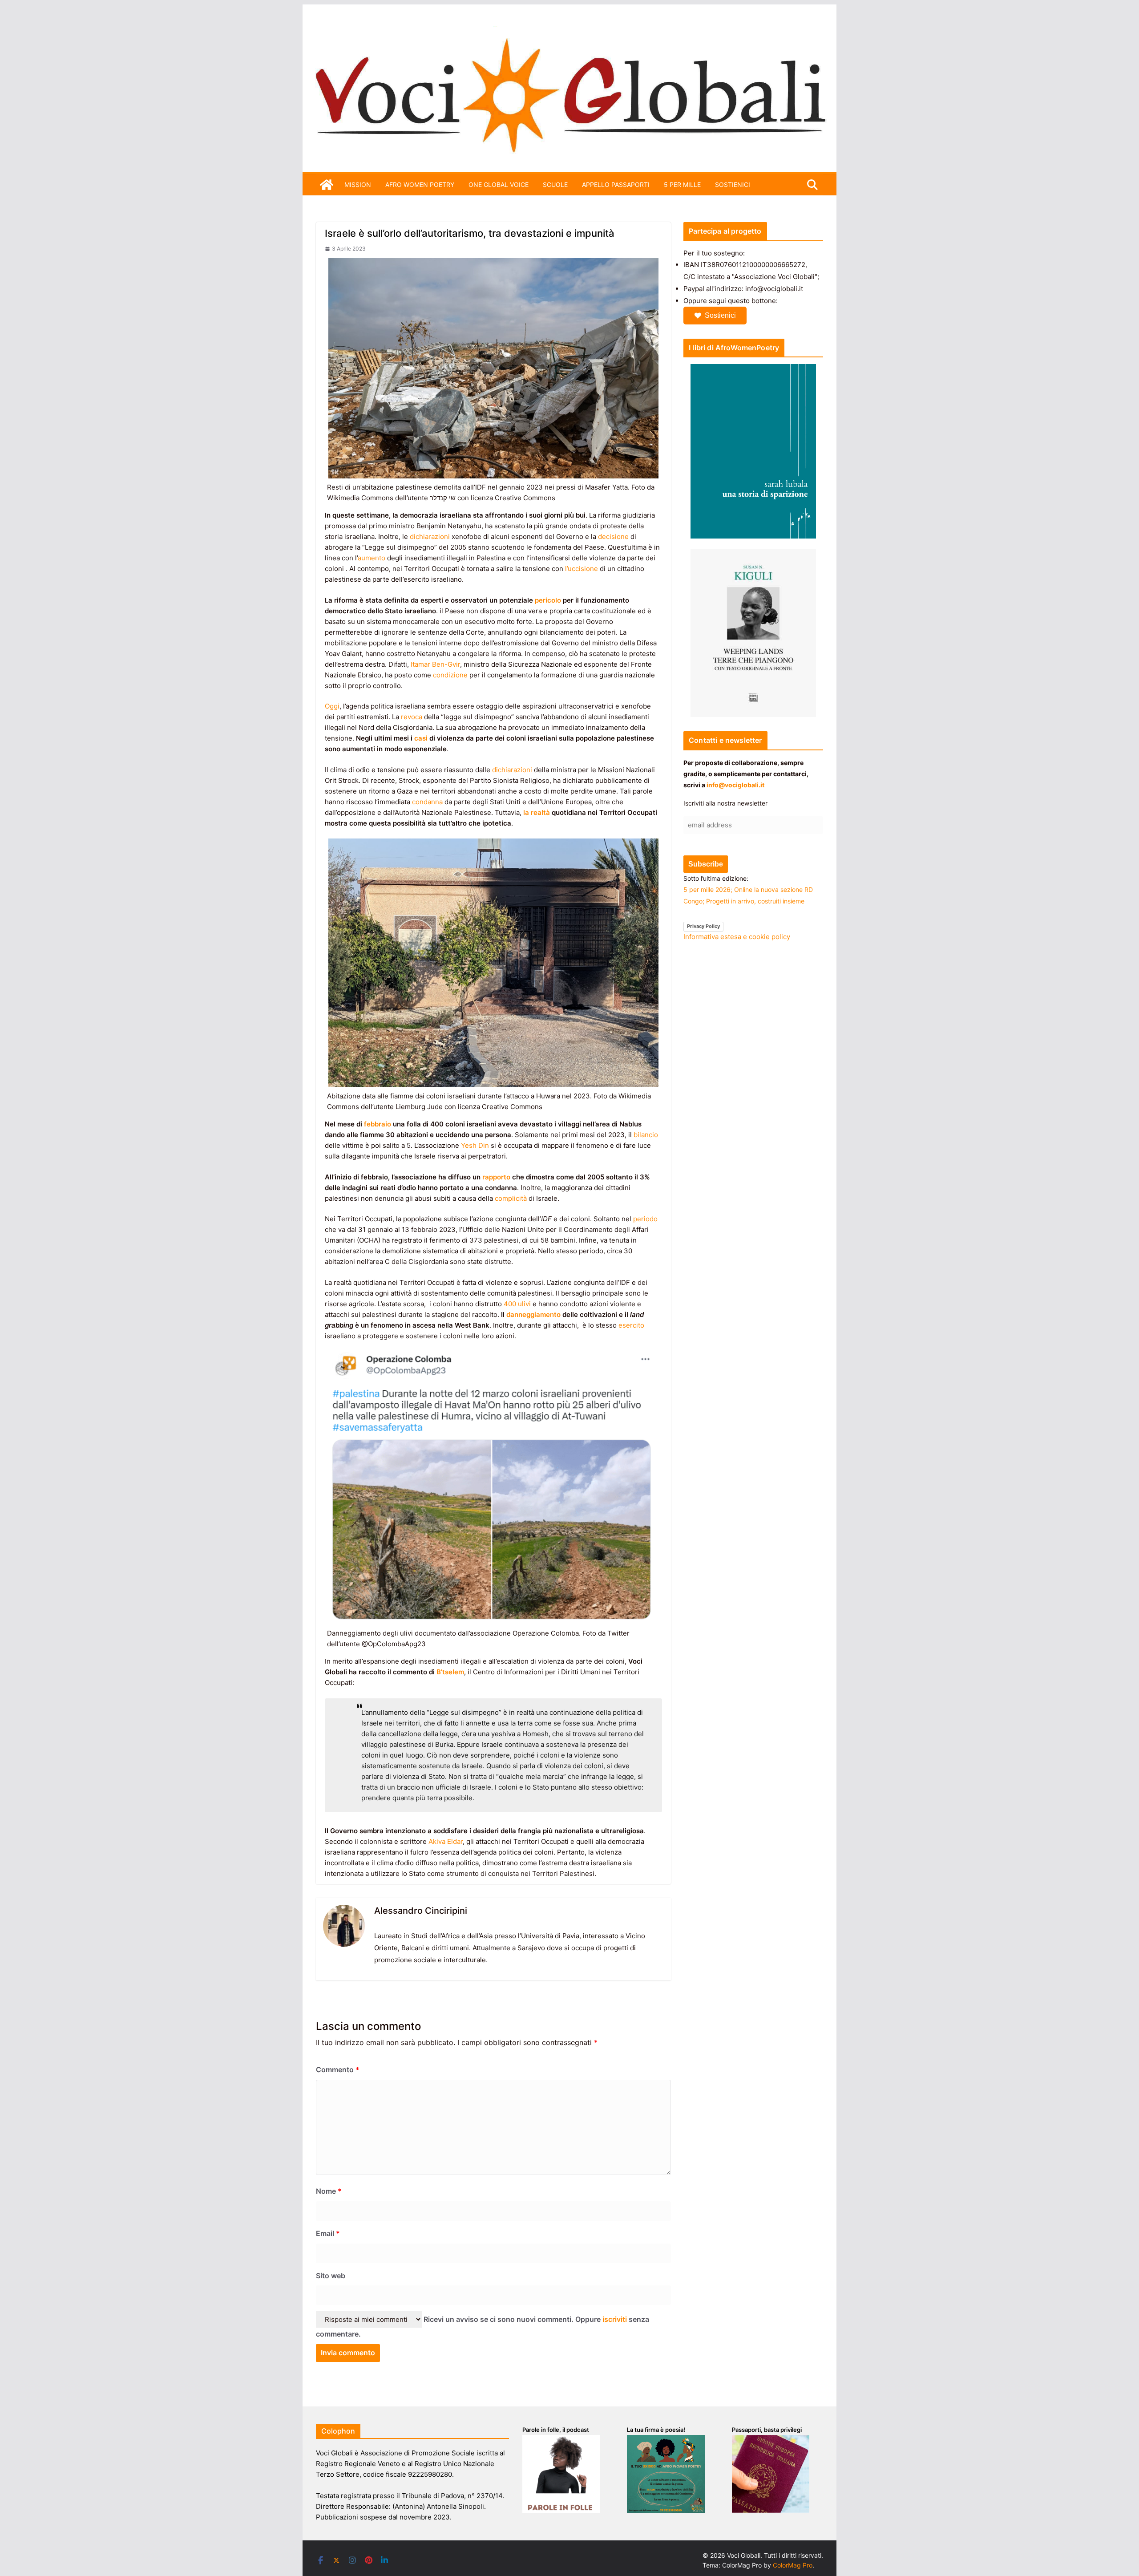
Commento (338, 2070)
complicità (511, 1198)
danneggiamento (533, 1314)
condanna (427, 802)
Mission (358, 184)
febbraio (378, 1124)
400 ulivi (517, 1304)
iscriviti (615, 2319)
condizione (450, 675)
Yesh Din (475, 1145)
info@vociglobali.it (735, 785)
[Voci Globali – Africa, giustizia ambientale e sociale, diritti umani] (569, 31)
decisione (613, 537)
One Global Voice (499, 184)
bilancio (646, 1135)
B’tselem (450, 1672)
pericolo (548, 600)
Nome (329, 2191)
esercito (631, 1325)
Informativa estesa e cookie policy (737, 937)
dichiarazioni (430, 537)
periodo (645, 1219)
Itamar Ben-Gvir (435, 664)
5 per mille (682, 184)
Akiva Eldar (446, 1841)
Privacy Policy (703, 926)
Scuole (555, 184)
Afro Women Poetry (420, 184)
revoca (412, 717)
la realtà (537, 812)
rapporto (496, 1177)
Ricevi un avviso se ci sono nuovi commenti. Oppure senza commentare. (483, 2327)
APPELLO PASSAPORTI (616, 184)
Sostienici (720, 315)
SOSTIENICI (733, 184)
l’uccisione (581, 569)
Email (328, 2233)
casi (421, 738)
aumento (372, 558)
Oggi (332, 706)
